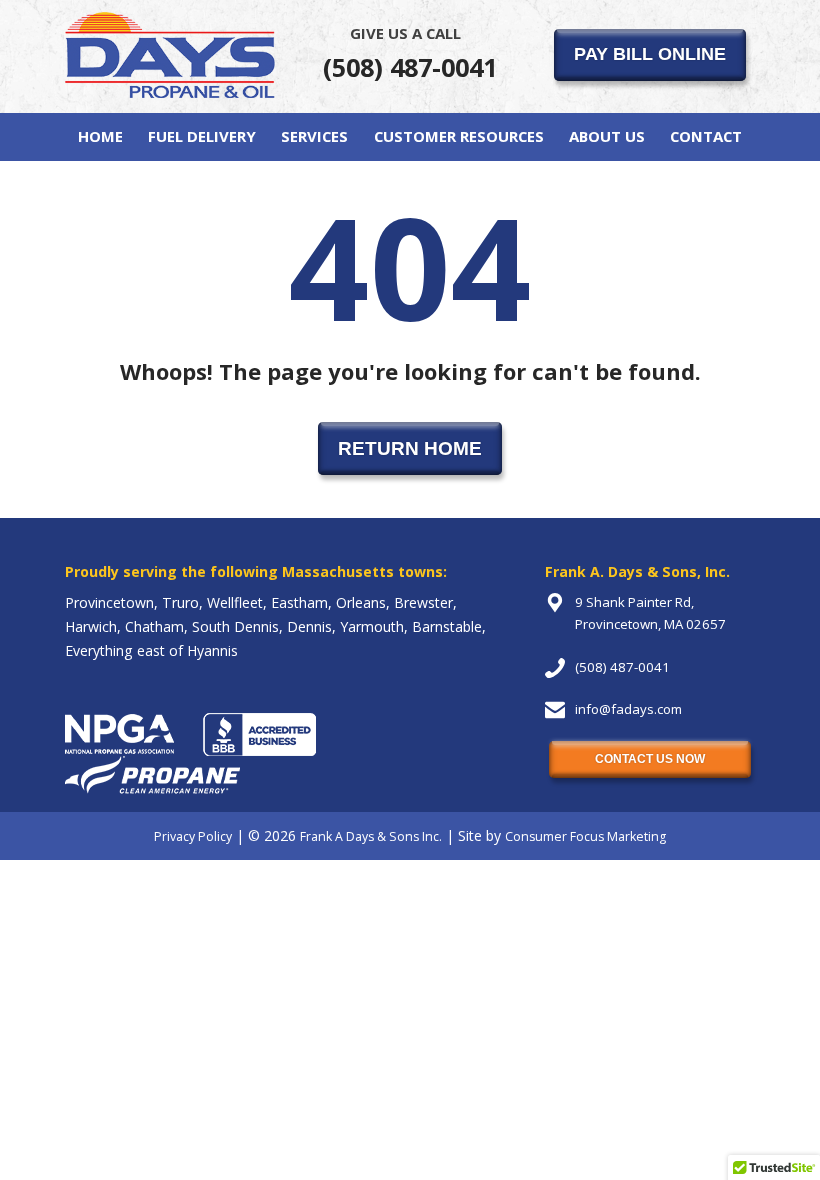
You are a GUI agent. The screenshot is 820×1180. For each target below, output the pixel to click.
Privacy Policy (193, 836)
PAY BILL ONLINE (650, 54)
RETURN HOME (410, 448)
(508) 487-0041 (410, 53)
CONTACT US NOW (650, 759)
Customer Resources (459, 136)
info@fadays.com (628, 709)
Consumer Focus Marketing (585, 836)
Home (100, 136)
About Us (607, 136)
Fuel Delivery (202, 136)
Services (314, 136)
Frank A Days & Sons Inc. (371, 836)
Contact (706, 136)
